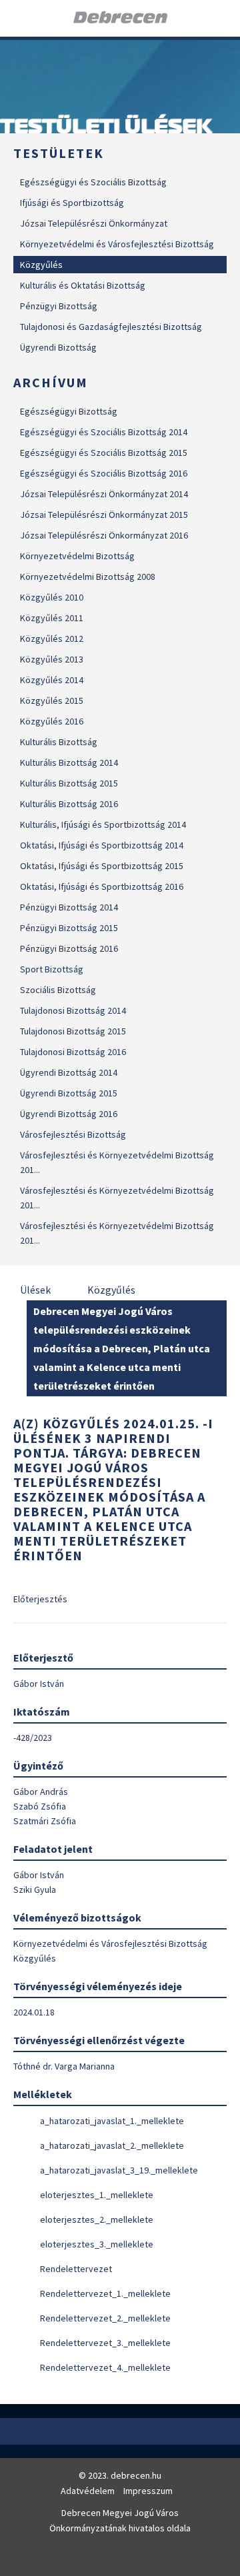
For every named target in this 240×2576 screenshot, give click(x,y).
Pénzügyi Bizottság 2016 (69, 948)
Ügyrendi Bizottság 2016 (69, 1114)
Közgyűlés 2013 (52, 659)
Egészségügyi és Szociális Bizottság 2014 (104, 432)
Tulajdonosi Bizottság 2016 (73, 1052)
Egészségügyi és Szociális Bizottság (93, 182)
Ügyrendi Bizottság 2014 (69, 1072)
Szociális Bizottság (58, 990)
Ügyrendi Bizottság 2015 (69, 1093)
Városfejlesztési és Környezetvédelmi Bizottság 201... (117, 1162)
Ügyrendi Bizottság (58, 347)
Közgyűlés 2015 (52, 700)
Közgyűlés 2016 (52, 721)
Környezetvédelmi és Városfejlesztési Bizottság (117, 244)
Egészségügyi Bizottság (69, 411)
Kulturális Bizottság (59, 742)
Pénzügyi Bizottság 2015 (69, 928)
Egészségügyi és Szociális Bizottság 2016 (104, 473)
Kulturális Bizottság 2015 (69, 783)
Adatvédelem (88, 2491)
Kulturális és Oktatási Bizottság (83, 285)
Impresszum (148, 2491)
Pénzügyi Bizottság (59, 306)
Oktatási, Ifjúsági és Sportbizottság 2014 (102, 845)
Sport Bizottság (52, 969)
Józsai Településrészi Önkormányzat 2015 (104, 515)
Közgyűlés (41, 265)
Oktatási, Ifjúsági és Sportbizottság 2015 (102, 866)
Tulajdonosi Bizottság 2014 (73, 1010)
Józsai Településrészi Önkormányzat (94, 223)
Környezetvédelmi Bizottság (77, 556)
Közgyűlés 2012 (52, 639)
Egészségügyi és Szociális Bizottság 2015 (104, 453)
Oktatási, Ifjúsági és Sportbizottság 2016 (102, 886)
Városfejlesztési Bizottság (73, 1134)
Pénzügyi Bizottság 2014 (69, 907)
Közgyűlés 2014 (52, 680)
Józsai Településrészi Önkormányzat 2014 (104, 494)
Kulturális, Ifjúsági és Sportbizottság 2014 (103, 824)
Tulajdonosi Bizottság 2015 (73, 1031)
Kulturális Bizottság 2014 (69, 762)
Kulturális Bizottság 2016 (69, 804)
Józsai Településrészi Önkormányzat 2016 (104, 535)
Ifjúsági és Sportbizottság (72, 203)
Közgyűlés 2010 (52, 597)
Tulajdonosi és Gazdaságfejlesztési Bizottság (111, 327)
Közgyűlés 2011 (52, 618)
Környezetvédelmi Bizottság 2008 (88, 577)
